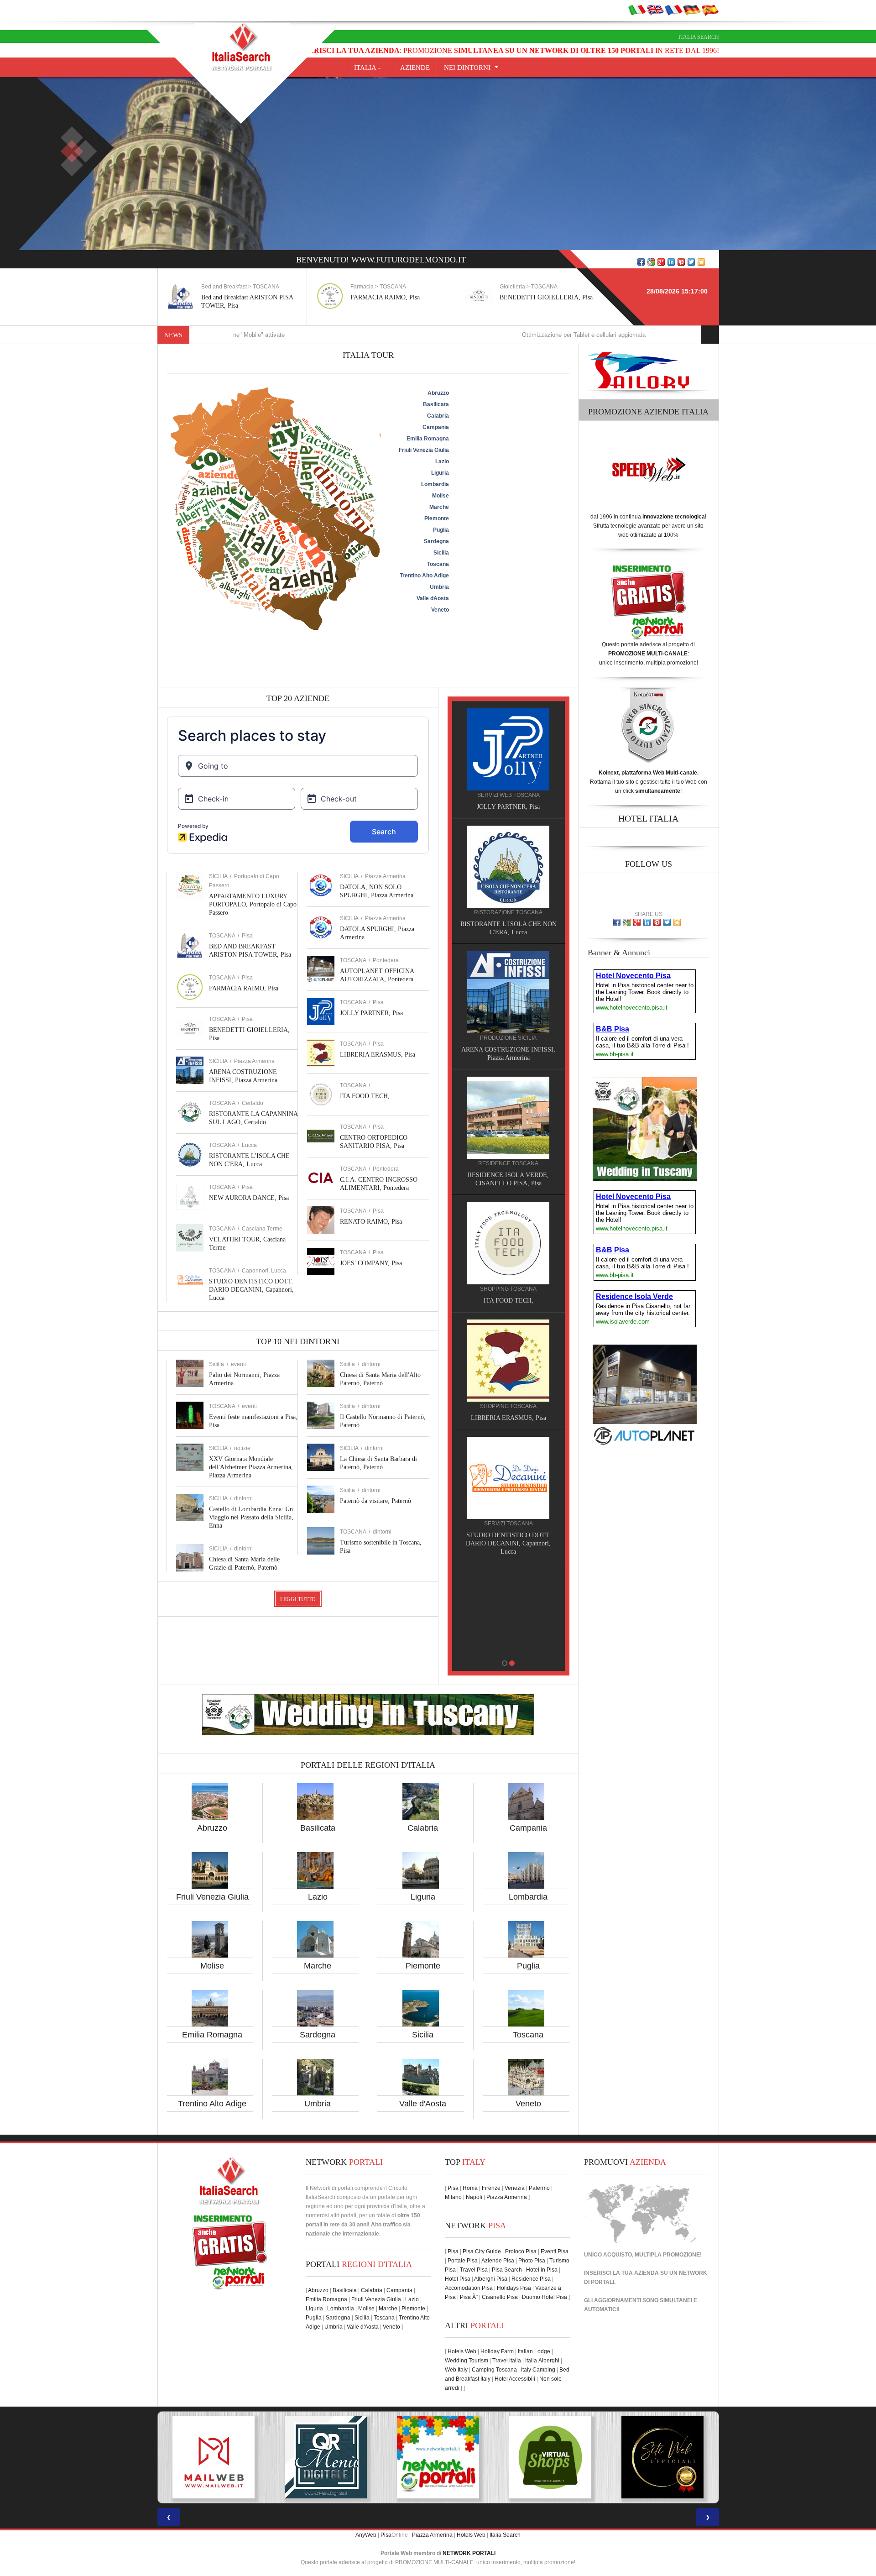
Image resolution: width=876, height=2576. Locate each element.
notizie (242, 1448)
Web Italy (456, 2370)
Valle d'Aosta (423, 2104)
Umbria (318, 2104)
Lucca (249, 1145)
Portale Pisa (463, 2261)
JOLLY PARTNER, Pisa (371, 1013)
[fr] (673, 10)
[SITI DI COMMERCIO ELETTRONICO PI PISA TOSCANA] (438, 2457)
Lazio (318, 1897)
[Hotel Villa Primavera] (505, 992)
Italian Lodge (534, 2351)
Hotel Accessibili (515, 2379)
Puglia (528, 1966)
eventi (238, 1364)
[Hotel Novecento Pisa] (505, 1109)
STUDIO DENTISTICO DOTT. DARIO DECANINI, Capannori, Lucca (251, 1290)
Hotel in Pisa (542, 2270)
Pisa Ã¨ (469, 2297)
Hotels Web (462, 2351)
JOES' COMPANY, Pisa (371, 1263)
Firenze (491, 2188)
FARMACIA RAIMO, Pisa (236, 297)
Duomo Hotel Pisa (545, 2297)
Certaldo (253, 1103)
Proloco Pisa (521, 2251)
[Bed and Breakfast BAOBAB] (505, 866)
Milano (453, 2197)
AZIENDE (415, 68)
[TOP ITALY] (505, 759)
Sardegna (318, 2035)
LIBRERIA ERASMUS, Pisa (378, 1055)
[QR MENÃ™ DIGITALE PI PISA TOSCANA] (214, 2457)
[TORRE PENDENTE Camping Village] (505, 1226)
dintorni (243, 1498)
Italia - (370, 68)
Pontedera (386, 960)
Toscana (528, 2035)
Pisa (247, 936)
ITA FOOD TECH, (365, 1096)
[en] (655, 10)
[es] (710, 10)
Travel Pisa (474, 2270)
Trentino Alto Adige (212, 2104)
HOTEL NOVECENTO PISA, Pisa (505, 1167)
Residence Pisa (531, 2279)
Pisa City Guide (482, 2251)
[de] (692, 10)
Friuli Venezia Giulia (212, 1897)
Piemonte (423, 1966)
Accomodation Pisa (469, 2288)
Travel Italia (507, 2361)
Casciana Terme (262, 1229)
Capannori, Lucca (264, 1271)
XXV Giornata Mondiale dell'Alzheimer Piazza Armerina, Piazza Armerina (251, 1467)
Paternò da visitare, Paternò (375, 1501)
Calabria (423, 1828)
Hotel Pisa (458, 2279)
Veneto (528, 2104)
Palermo (539, 2188)
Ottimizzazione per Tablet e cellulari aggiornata (472, 335)
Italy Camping (538, 2370)
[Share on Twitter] (691, 262)
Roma (470, 2188)
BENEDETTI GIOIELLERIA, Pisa (397, 297)
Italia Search (699, 37)
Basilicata (318, 1828)
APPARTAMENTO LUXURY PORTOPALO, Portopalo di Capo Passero (253, 904)
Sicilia (423, 2035)
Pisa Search (507, 2270)
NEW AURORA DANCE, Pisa (249, 1198)
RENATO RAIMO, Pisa (371, 1222)
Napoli (474, 2197)
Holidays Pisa (514, 2288)
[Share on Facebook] (641, 262)
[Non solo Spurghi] (505, 1469)
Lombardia (528, 1897)
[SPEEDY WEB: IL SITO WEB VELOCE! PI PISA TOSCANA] (662, 2457)
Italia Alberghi (542, 2361)
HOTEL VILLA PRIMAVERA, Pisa (505, 1050)
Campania (528, 1828)
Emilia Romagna (212, 2035)
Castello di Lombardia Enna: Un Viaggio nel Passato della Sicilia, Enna (251, 1517)
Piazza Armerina (254, 1061)
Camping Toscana (494, 2370)
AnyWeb (366, 2535)
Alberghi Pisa (491, 2279)
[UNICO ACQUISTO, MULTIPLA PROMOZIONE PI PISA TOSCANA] (326, 2457)
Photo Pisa (532, 2261)
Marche (318, 1966)
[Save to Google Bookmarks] (651, 262)
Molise (212, 1966)
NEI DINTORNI (467, 68)
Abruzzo (212, 1828)
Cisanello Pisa (500, 2297)
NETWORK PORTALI (469, 2553)
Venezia (515, 2188)
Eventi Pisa (555, 2251)
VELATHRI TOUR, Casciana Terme (505, 1410)
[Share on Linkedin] (671, 262)
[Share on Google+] (661, 262)
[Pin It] (681, 262)
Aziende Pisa (498, 2261)
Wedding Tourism (467, 2361)
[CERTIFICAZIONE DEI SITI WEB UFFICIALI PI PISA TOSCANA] (550, 2457)
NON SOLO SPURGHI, (505, 1527)
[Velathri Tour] (505, 1352)
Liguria (423, 1897)
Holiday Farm (497, 2351)
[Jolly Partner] (505, 1586)
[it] (637, 10)
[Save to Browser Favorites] (701, 262)
